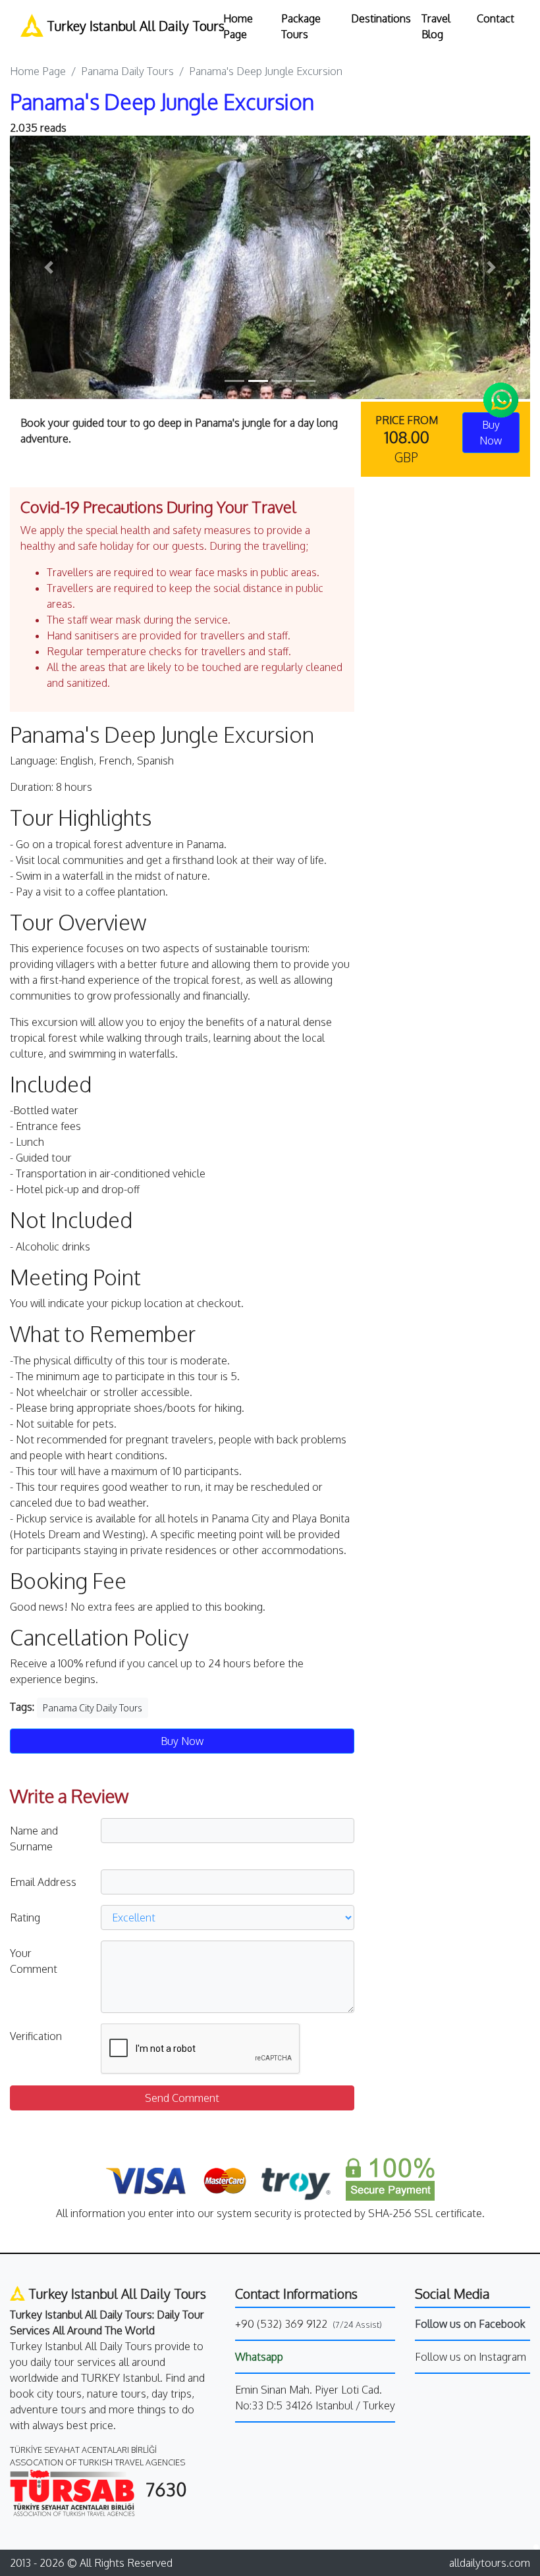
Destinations (381, 18)
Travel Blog (436, 26)
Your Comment (34, 1961)
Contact (496, 18)
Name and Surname (34, 1838)
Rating (25, 1918)
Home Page (238, 26)
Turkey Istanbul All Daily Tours (125, 26)
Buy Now (182, 1741)
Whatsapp (259, 2357)
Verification (36, 2036)
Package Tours (301, 26)
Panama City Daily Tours (93, 1708)
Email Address (43, 1882)
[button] (49, 267)
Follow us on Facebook (470, 2324)
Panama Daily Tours (127, 71)
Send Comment (182, 2098)
